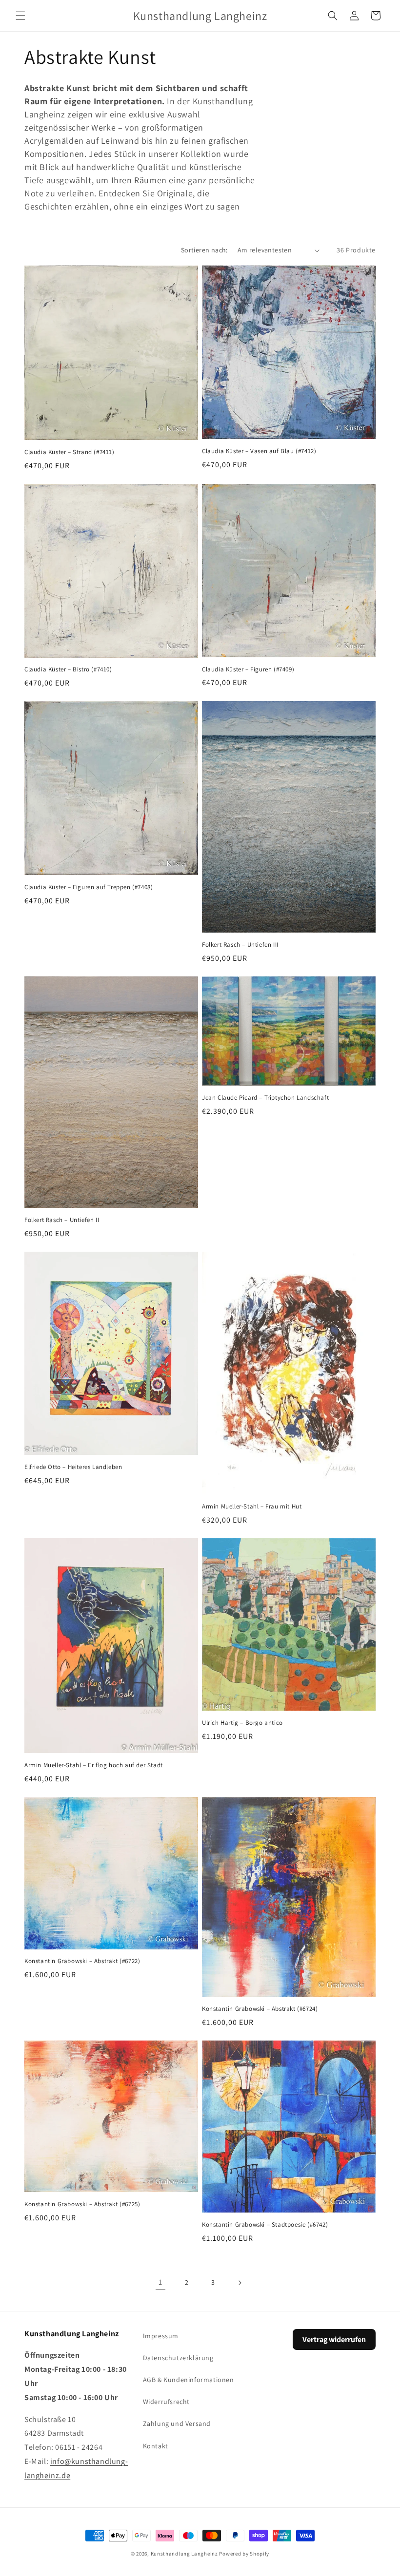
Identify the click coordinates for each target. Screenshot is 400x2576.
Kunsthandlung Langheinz (184, 2554)
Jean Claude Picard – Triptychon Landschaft (265, 1098)
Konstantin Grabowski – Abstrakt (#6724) (260, 2009)
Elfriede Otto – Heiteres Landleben (73, 1467)
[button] (20, 16)
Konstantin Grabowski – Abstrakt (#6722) (82, 1961)
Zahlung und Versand (177, 2423)
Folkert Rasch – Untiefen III (240, 945)
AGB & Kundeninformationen (189, 2380)
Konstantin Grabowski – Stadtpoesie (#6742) (265, 2225)
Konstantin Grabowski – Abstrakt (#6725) (82, 2204)
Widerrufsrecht (166, 2402)
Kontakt (156, 2446)
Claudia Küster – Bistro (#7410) (68, 669)
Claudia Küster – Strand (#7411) (70, 452)
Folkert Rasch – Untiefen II (62, 1220)
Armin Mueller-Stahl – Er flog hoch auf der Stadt (94, 1765)
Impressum (161, 2336)
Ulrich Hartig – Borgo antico (242, 1723)
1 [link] (160, 2282)
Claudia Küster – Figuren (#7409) (248, 669)
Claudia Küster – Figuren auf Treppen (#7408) (89, 887)
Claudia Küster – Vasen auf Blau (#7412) (259, 451)
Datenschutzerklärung (178, 2358)
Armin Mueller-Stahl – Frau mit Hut (252, 1507)
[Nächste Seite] (240, 2283)
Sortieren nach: (204, 250)
